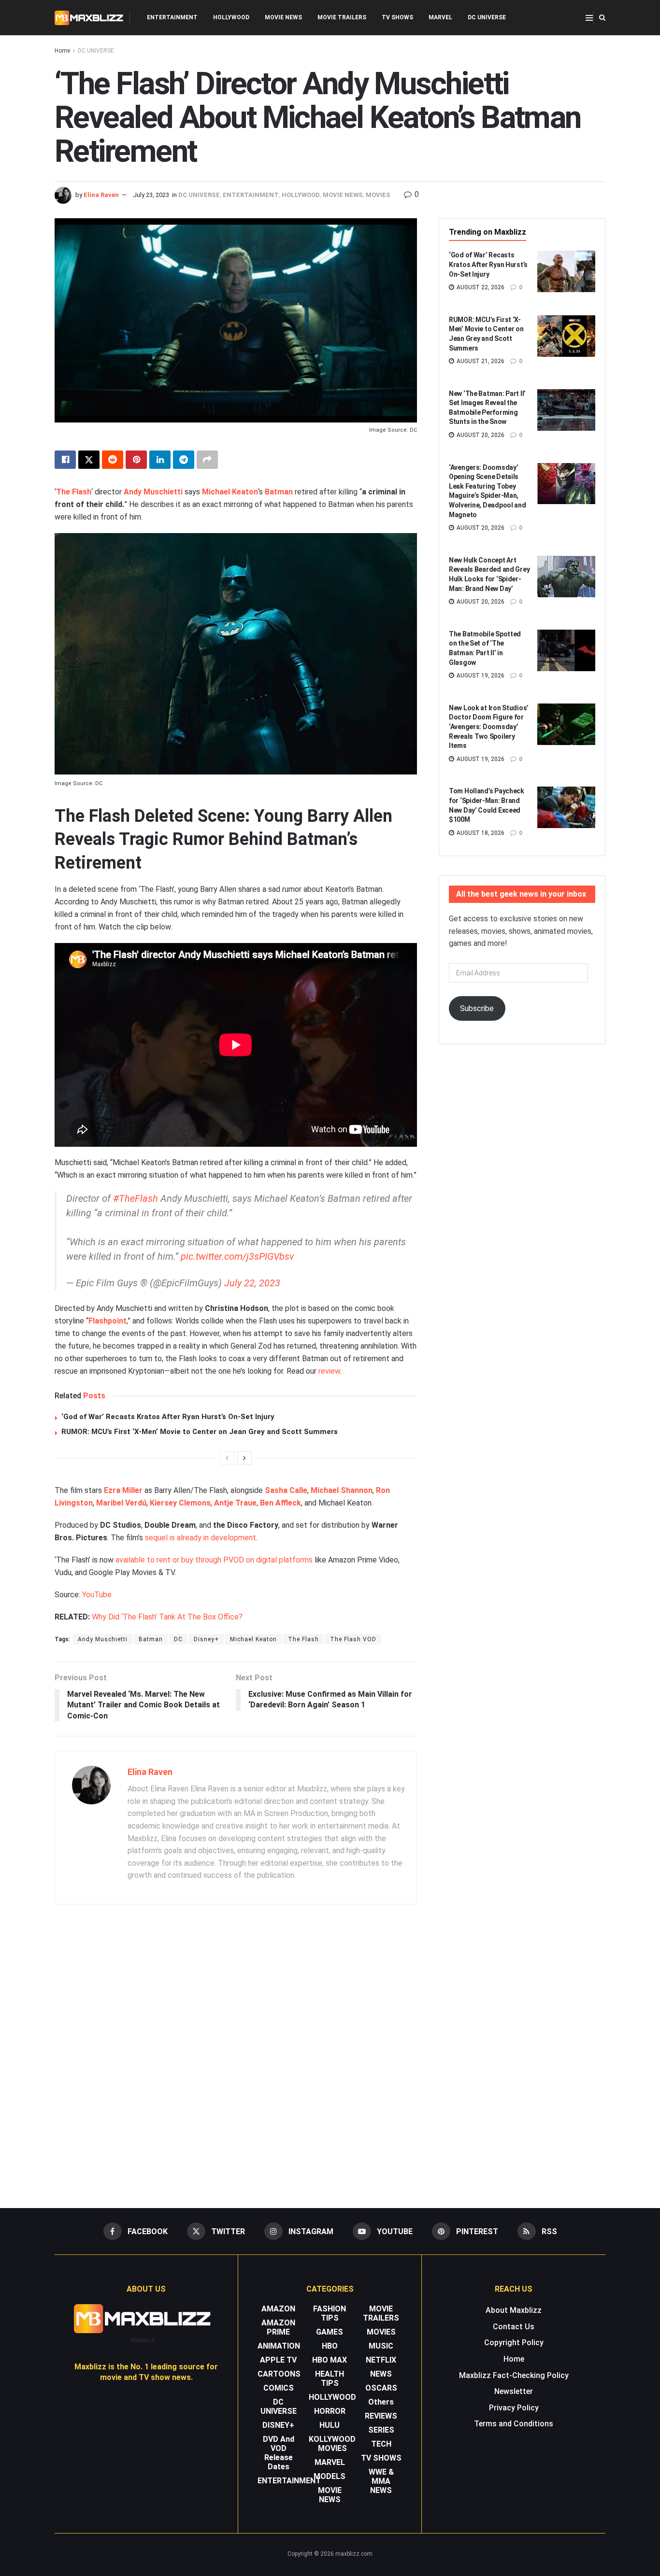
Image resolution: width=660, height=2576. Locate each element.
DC (178, 1639)
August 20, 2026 (480, 435)
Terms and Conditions (514, 2424)
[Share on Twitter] (89, 460)
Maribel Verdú (121, 1503)
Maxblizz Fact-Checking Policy (514, 2375)
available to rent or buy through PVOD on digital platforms (214, 1560)
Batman (279, 492)
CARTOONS (279, 2374)
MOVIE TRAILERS (342, 17)
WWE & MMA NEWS (381, 2481)
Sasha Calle (286, 1490)
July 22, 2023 (252, 1283)
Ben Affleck (280, 1503)
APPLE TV (278, 2360)
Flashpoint (108, 1321)
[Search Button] (602, 18)
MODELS (330, 2476)
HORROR (330, 2411)
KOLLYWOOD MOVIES (332, 2444)
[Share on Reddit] (113, 460)
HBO (330, 2346)
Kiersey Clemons (180, 1503)
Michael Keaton (230, 492)
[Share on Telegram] (184, 460)
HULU (330, 2425)
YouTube (97, 1595)
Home (62, 51)
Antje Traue (235, 1503)
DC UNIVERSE (487, 17)
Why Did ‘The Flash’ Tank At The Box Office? (167, 1617)
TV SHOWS (397, 17)
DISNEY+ (278, 2425)
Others (381, 2402)
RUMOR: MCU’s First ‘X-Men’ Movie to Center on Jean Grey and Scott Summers (200, 1432)
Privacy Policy (514, 2408)
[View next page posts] (244, 1458)
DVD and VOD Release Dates (279, 2453)
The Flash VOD (353, 1639)
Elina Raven (101, 195)
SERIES (381, 2430)
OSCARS (381, 2388)
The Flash (74, 492)
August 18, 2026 (480, 833)
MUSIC (381, 2346)
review (329, 1371)
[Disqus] (236, 2052)
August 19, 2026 (480, 676)
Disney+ (206, 1639)
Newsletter (514, 2391)
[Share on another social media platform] (207, 460)
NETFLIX (381, 2360)
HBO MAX (330, 2360)
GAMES (330, 2332)
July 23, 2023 (151, 195)
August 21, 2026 (480, 361)
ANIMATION (279, 2346)
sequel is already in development (201, 1538)
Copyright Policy (514, 2343)
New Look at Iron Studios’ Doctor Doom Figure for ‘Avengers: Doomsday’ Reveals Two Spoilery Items (489, 727)
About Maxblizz (514, 2310)
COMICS (279, 2388)
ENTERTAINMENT (172, 17)
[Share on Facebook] (65, 460)
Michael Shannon (342, 1490)
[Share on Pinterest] (136, 460)
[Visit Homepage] (89, 18)
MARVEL (440, 17)
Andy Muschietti (103, 1639)
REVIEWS (381, 2416)
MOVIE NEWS (283, 17)
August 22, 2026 (480, 287)
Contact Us (514, 2327)
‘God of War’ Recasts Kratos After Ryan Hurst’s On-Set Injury (168, 1417)
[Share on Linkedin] (160, 460)
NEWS (381, 2374)
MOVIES (378, 195)
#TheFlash (136, 1198)
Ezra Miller (123, 1490)
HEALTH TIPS (330, 2379)
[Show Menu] (589, 18)
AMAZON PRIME (278, 2327)
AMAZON (278, 2309)
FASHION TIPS (330, 2313)
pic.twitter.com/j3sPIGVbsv (237, 1256)
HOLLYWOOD (231, 17)
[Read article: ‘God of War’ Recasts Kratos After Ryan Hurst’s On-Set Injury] (566, 271)
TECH (381, 2444)
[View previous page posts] (227, 1458)
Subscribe (477, 1008)
